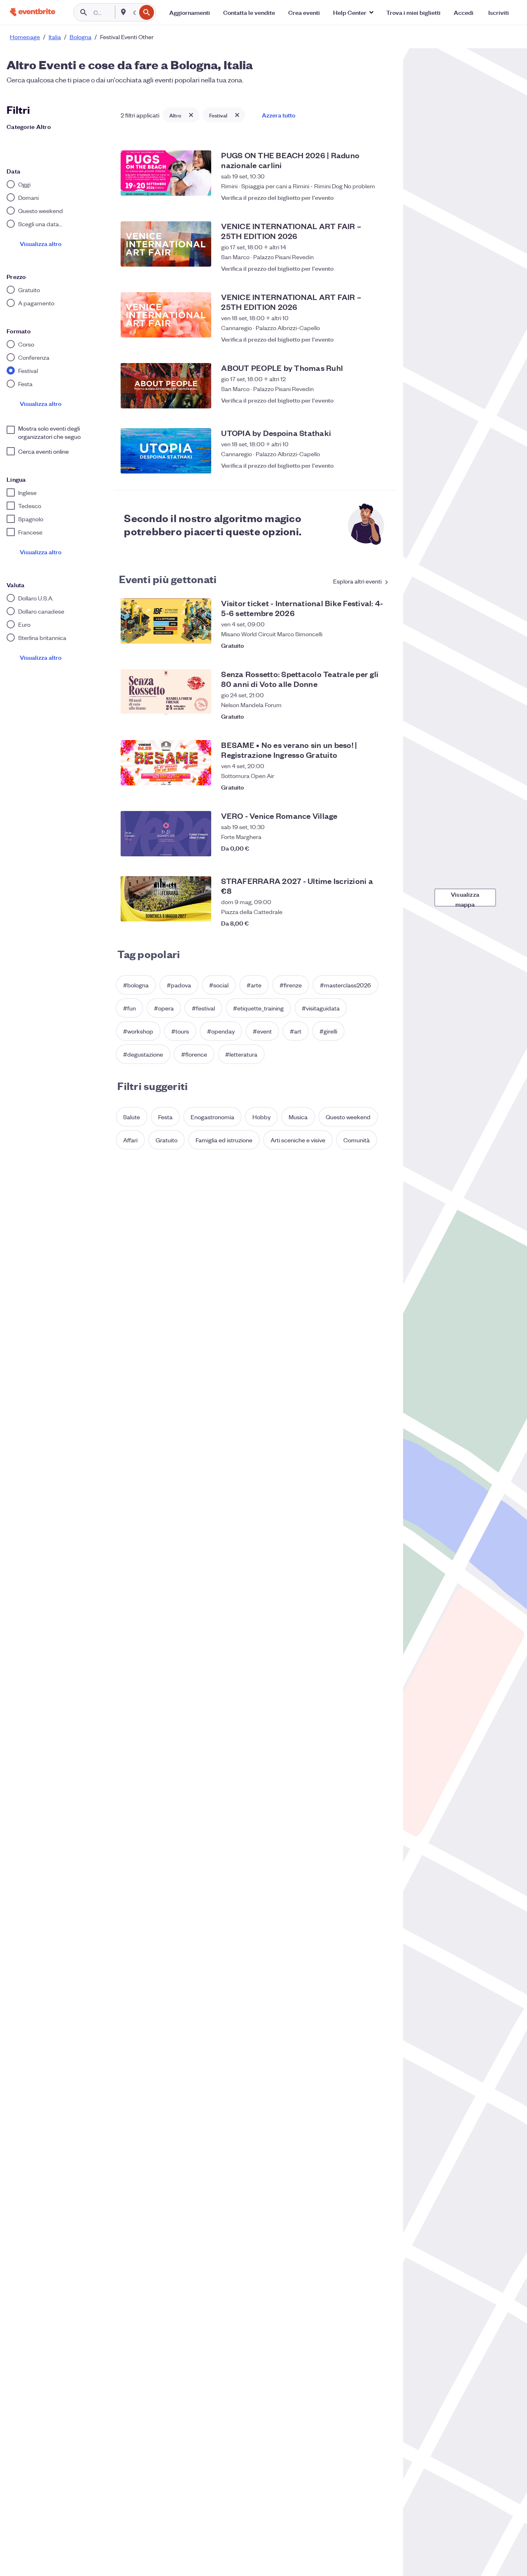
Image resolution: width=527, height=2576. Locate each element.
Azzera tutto (279, 115)
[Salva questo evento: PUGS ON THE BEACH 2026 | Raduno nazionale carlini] (382, 193)
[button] (353, 12)
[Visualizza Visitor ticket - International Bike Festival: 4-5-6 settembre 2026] (166, 621)
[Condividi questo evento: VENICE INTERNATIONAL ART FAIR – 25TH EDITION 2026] (365, 264)
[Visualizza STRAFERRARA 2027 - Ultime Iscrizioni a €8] (166, 899)
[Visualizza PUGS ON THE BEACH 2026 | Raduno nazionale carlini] (166, 173)
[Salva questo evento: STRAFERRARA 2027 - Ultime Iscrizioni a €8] (382, 919)
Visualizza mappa (465, 898)
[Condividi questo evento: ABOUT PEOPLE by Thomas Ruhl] (365, 400)
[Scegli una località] (124, 12)
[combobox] (134, 12)
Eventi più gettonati (168, 579)
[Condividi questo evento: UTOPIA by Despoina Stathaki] (365, 465)
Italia (55, 37)
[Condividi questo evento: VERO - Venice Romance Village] (365, 848)
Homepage (25, 37)
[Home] (33, 12)
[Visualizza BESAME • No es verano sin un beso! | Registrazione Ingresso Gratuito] (166, 763)
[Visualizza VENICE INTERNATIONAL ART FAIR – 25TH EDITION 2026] (166, 244)
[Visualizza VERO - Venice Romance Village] (166, 834)
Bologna (80, 37)
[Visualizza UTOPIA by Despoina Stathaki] (166, 451)
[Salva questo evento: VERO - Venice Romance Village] (382, 848)
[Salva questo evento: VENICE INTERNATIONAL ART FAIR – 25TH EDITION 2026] (382, 264)
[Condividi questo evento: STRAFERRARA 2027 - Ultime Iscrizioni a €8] (365, 919)
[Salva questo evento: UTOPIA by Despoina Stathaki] (382, 465)
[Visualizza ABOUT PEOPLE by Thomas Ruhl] (166, 386)
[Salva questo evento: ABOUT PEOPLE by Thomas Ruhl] (382, 400)
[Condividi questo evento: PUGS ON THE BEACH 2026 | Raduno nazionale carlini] (365, 193)
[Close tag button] (191, 115)
